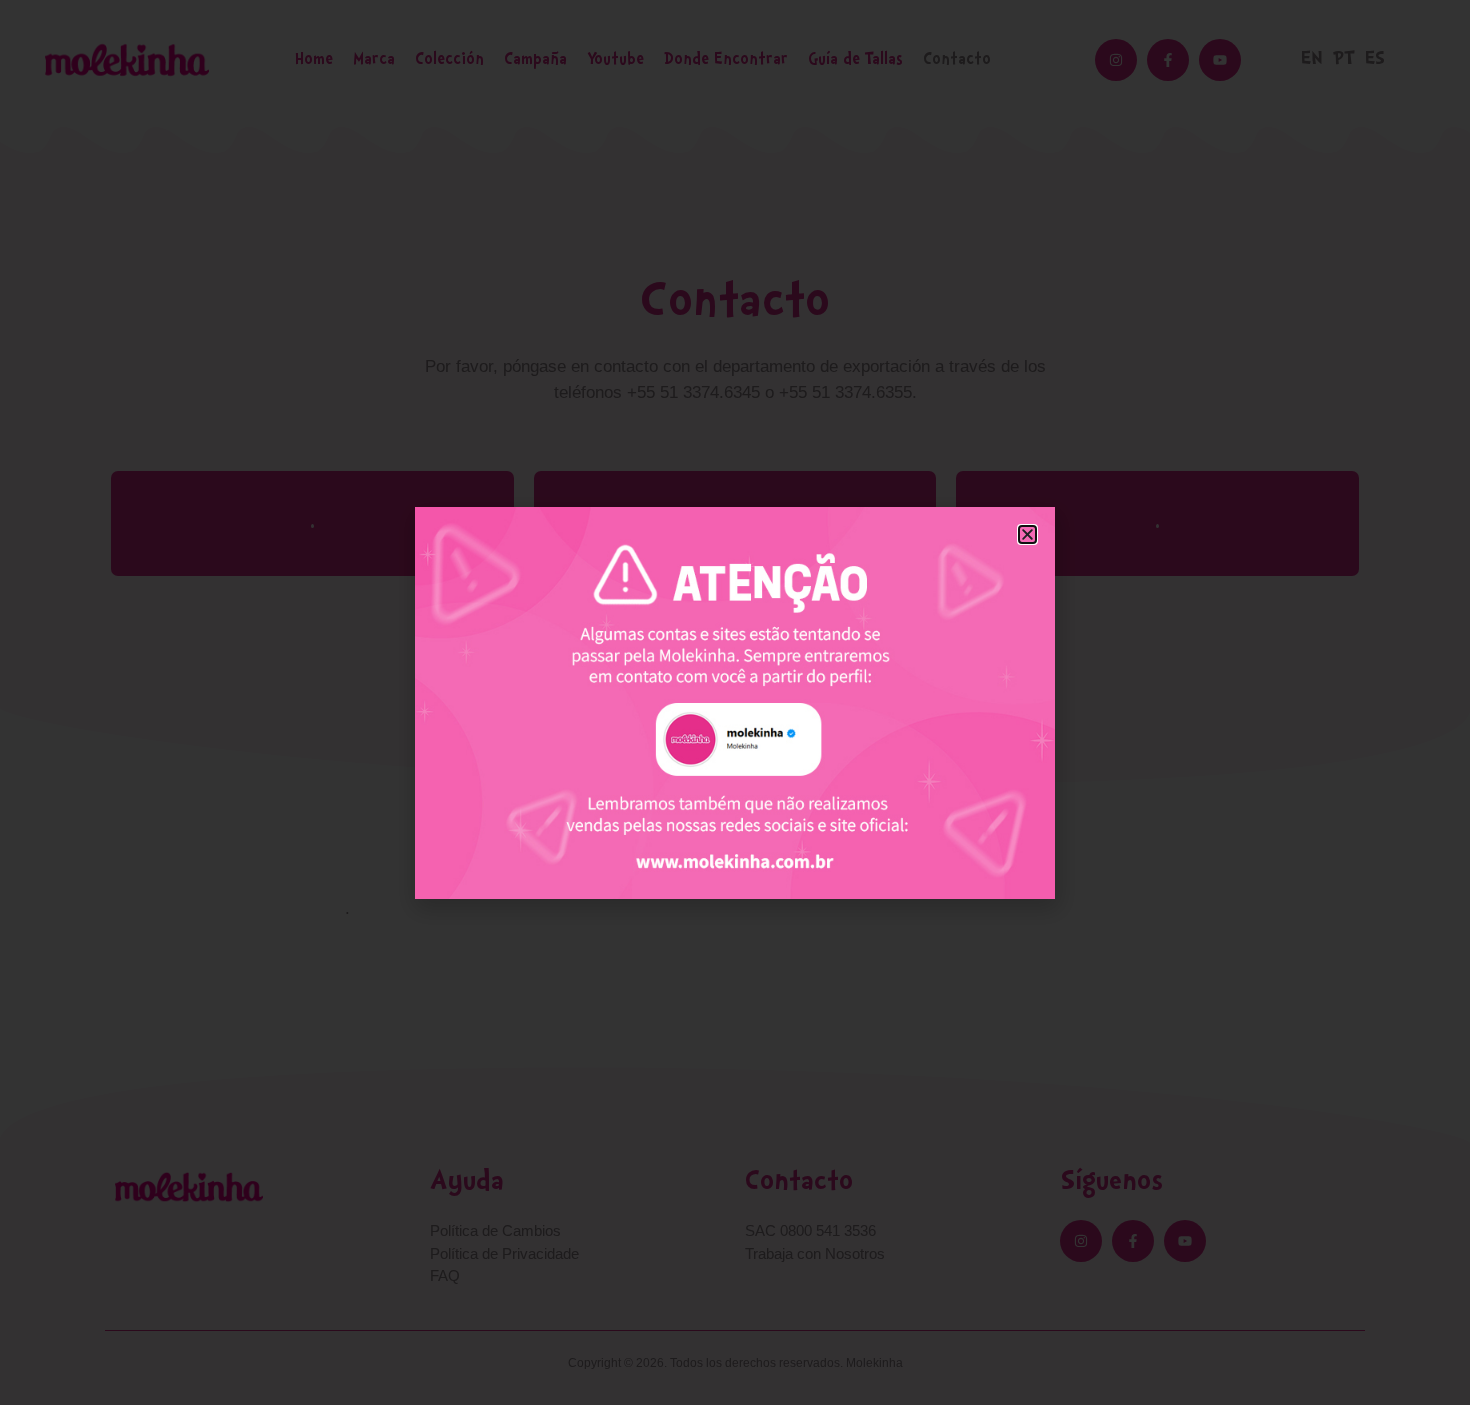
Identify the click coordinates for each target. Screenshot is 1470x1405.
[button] (1027, 534)
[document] (735, 702)
